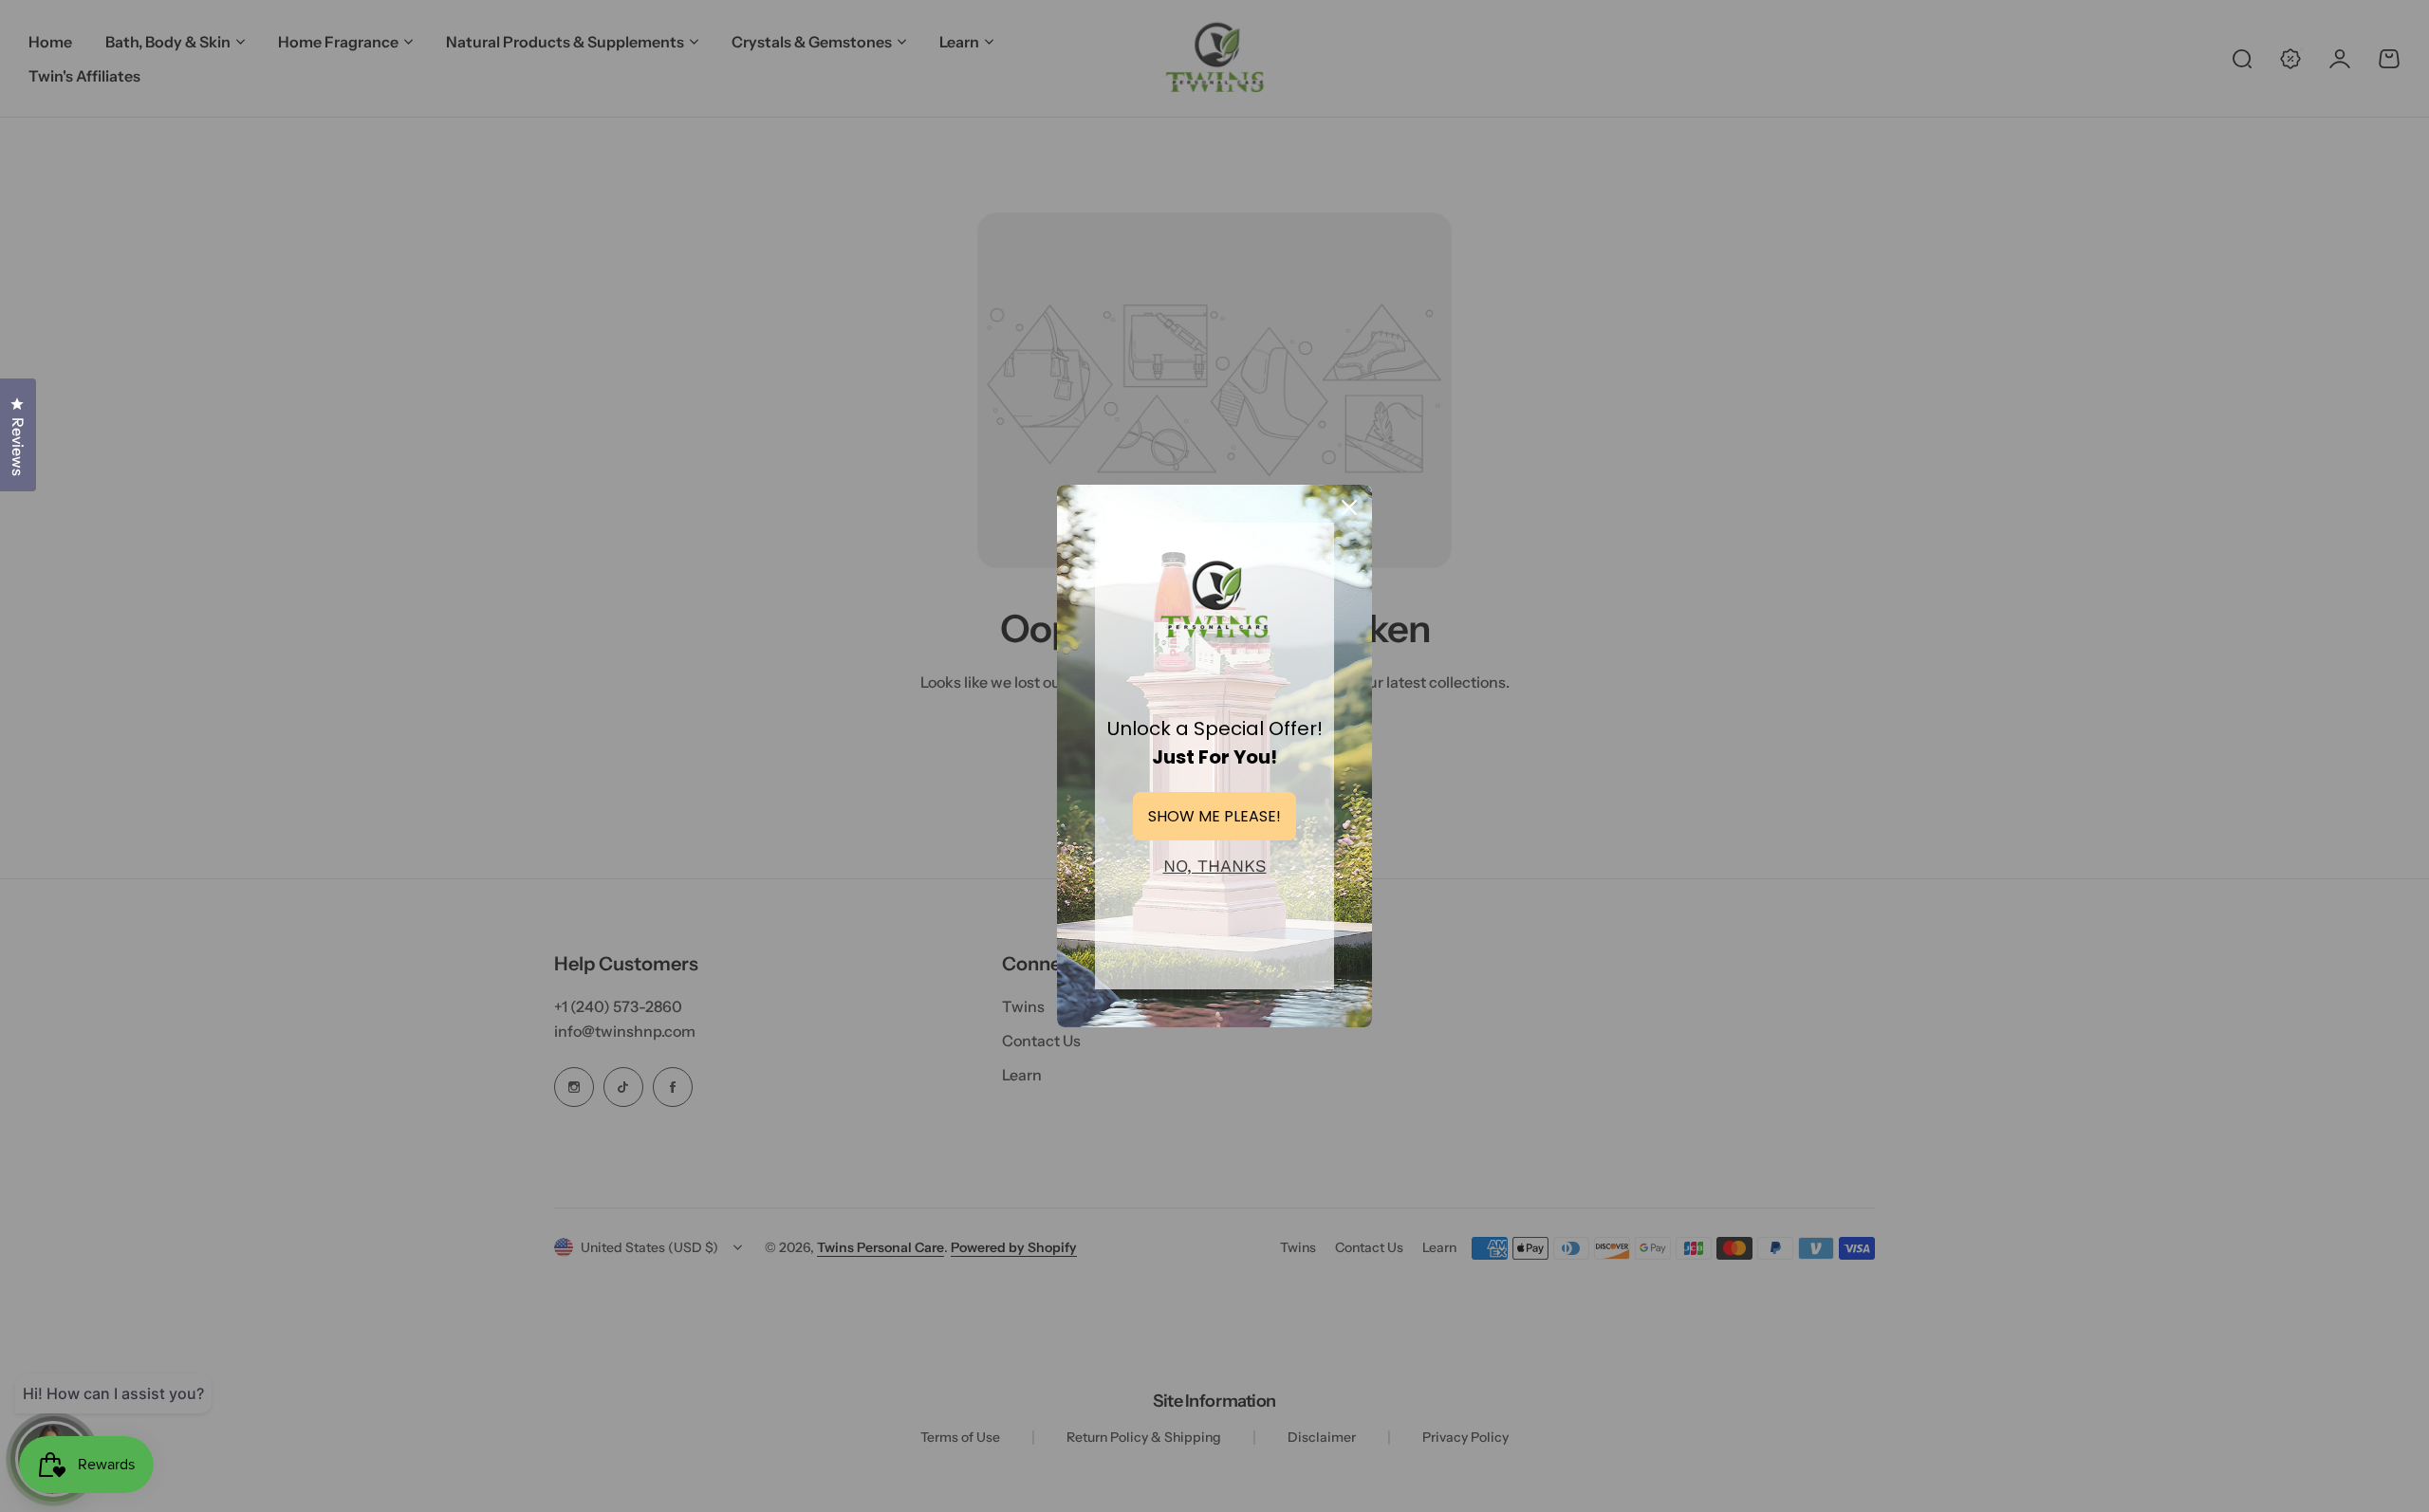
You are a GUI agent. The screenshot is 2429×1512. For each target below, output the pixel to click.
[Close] (1349, 507)
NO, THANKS (1215, 866)
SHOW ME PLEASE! (1214, 816)
